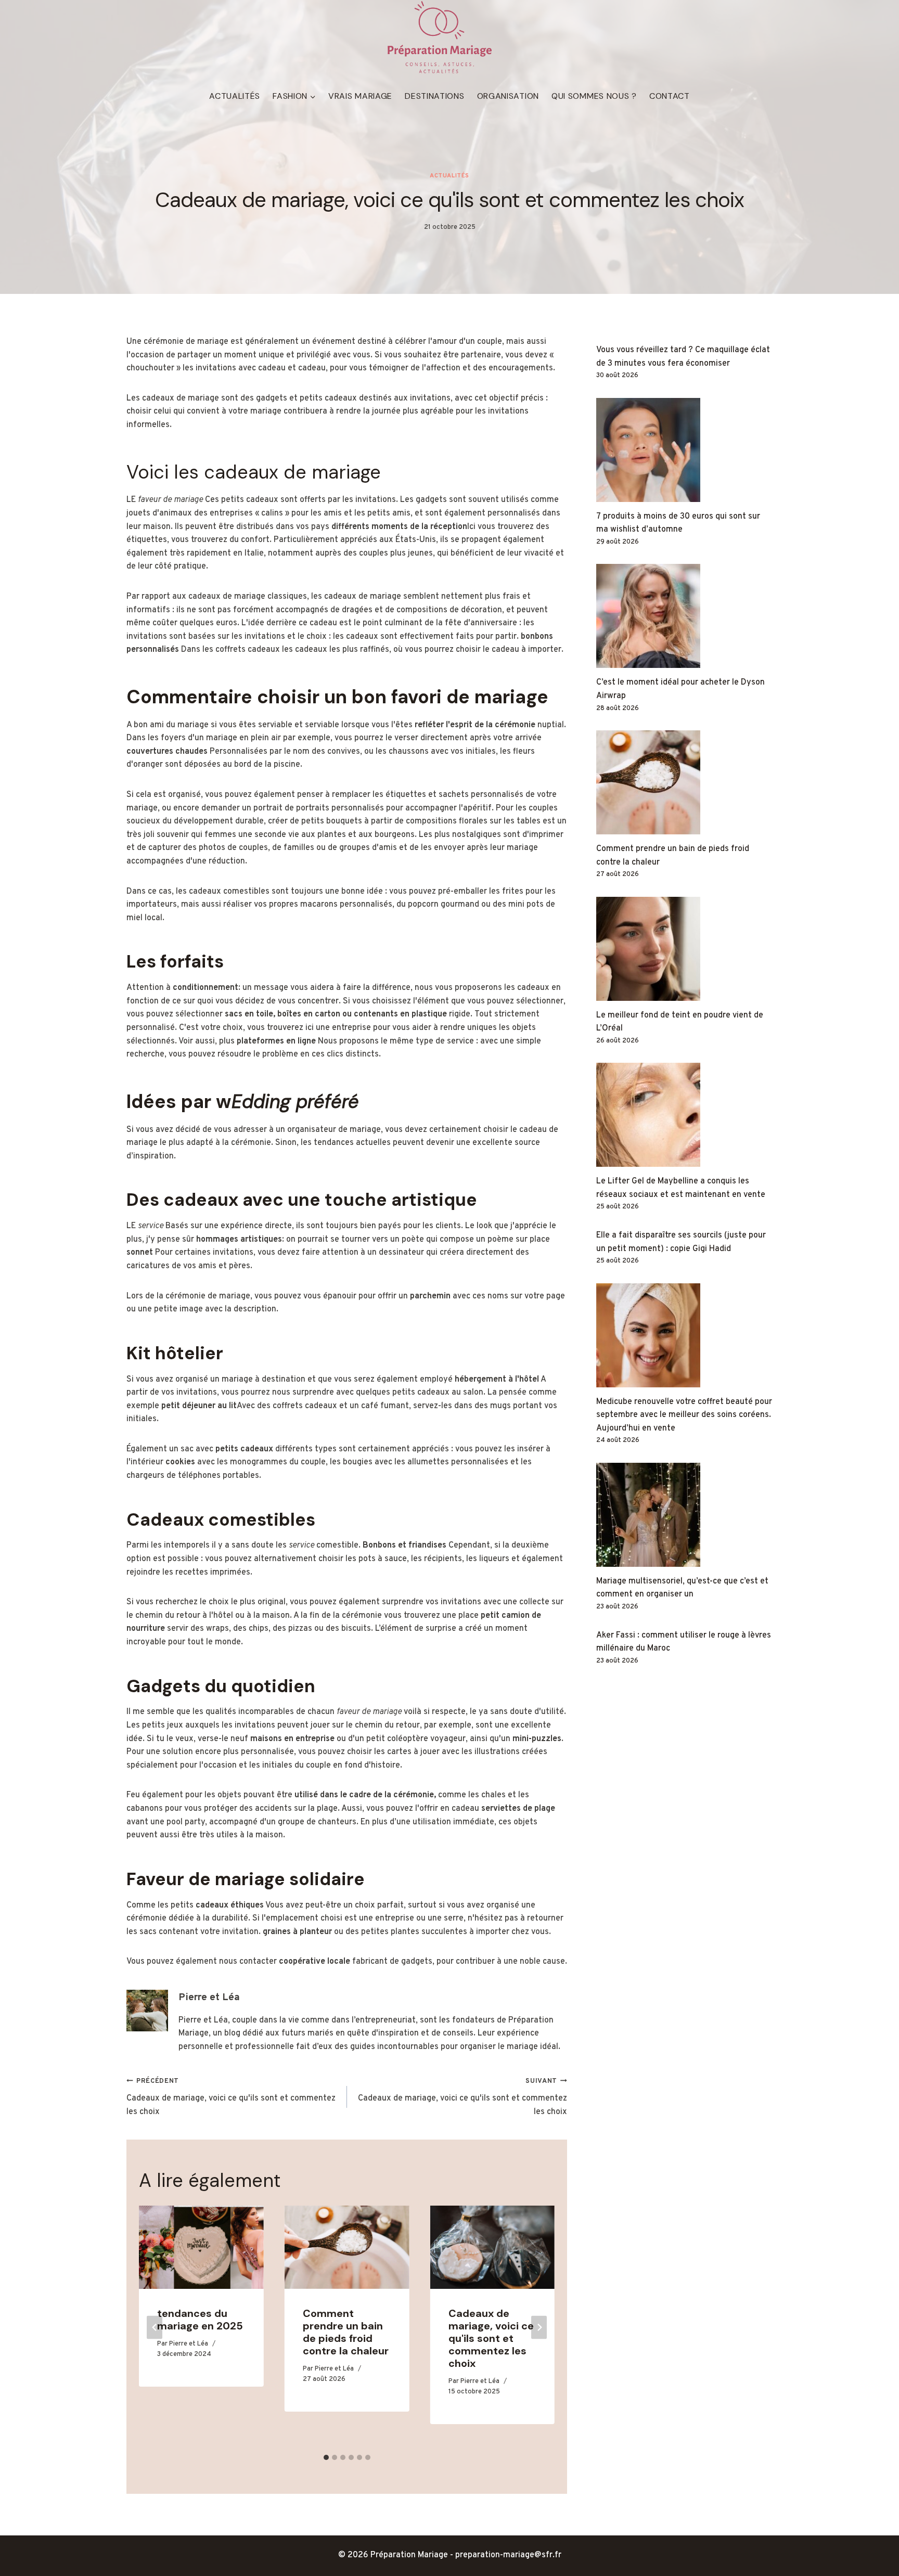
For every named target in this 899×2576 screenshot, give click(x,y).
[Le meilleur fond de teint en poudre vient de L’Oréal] (684, 949)
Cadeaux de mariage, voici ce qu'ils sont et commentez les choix (231, 2097)
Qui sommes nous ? (594, 96)
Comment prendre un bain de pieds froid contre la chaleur (346, 2332)
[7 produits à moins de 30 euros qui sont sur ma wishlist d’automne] (684, 450)
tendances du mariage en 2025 (200, 2320)
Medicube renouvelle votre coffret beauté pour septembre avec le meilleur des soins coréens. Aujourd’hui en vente (684, 1415)
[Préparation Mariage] (439, 38)
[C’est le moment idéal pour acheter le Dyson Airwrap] (684, 616)
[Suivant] (539, 2327)
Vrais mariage (360, 96)
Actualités (235, 96)
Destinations (434, 96)
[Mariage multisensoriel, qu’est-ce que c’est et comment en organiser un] (684, 1515)
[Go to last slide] (155, 2327)
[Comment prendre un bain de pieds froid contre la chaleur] (684, 782)
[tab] (326, 2457)
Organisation (508, 96)
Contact (670, 96)
